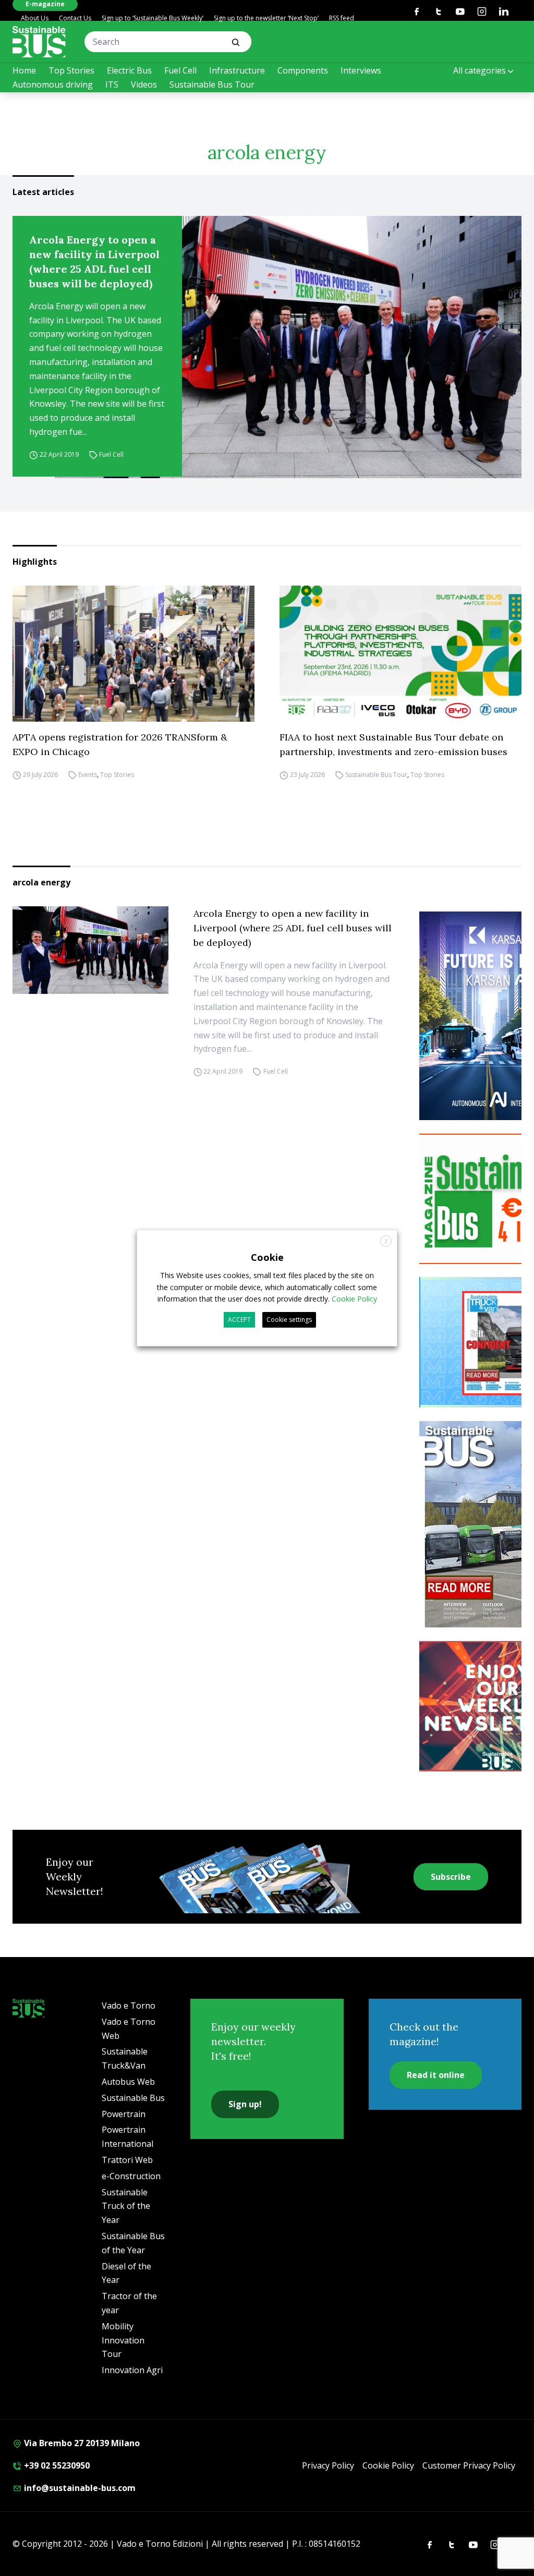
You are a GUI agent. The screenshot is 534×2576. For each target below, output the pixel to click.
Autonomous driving (53, 84)
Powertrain (124, 2114)
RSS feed (342, 18)
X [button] (386, 1241)
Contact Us (75, 18)
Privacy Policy (328, 2465)
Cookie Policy (388, 2465)
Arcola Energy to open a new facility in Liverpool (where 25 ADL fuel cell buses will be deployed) (94, 262)
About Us (35, 18)
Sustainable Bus (133, 2098)
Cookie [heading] (267, 1257)
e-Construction (131, 2176)
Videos (144, 84)
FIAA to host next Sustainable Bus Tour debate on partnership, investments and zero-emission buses (393, 744)
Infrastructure (237, 70)
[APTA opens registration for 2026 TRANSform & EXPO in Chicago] (133, 654)
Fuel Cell (180, 70)
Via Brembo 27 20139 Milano (81, 2443)
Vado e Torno (129, 2006)
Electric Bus (129, 70)
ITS (112, 84)
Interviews (361, 70)
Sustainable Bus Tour (212, 84)
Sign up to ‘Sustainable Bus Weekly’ (153, 18)
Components (303, 70)
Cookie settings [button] (289, 1320)
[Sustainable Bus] (39, 42)
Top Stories (71, 70)
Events (88, 775)
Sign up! (245, 2104)
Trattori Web (127, 2160)
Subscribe (451, 1877)
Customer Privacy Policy (469, 2465)
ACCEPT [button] (239, 1320)
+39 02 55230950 (56, 2465)
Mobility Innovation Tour (123, 2340)
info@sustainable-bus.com (79, 2488)
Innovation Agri (132, 2370)
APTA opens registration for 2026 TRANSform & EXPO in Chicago (120, 744)
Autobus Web (128, 2082)
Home (24, 70)
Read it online (436, 2075)
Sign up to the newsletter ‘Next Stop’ (266, 18)
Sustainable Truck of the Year (126, 2206)
